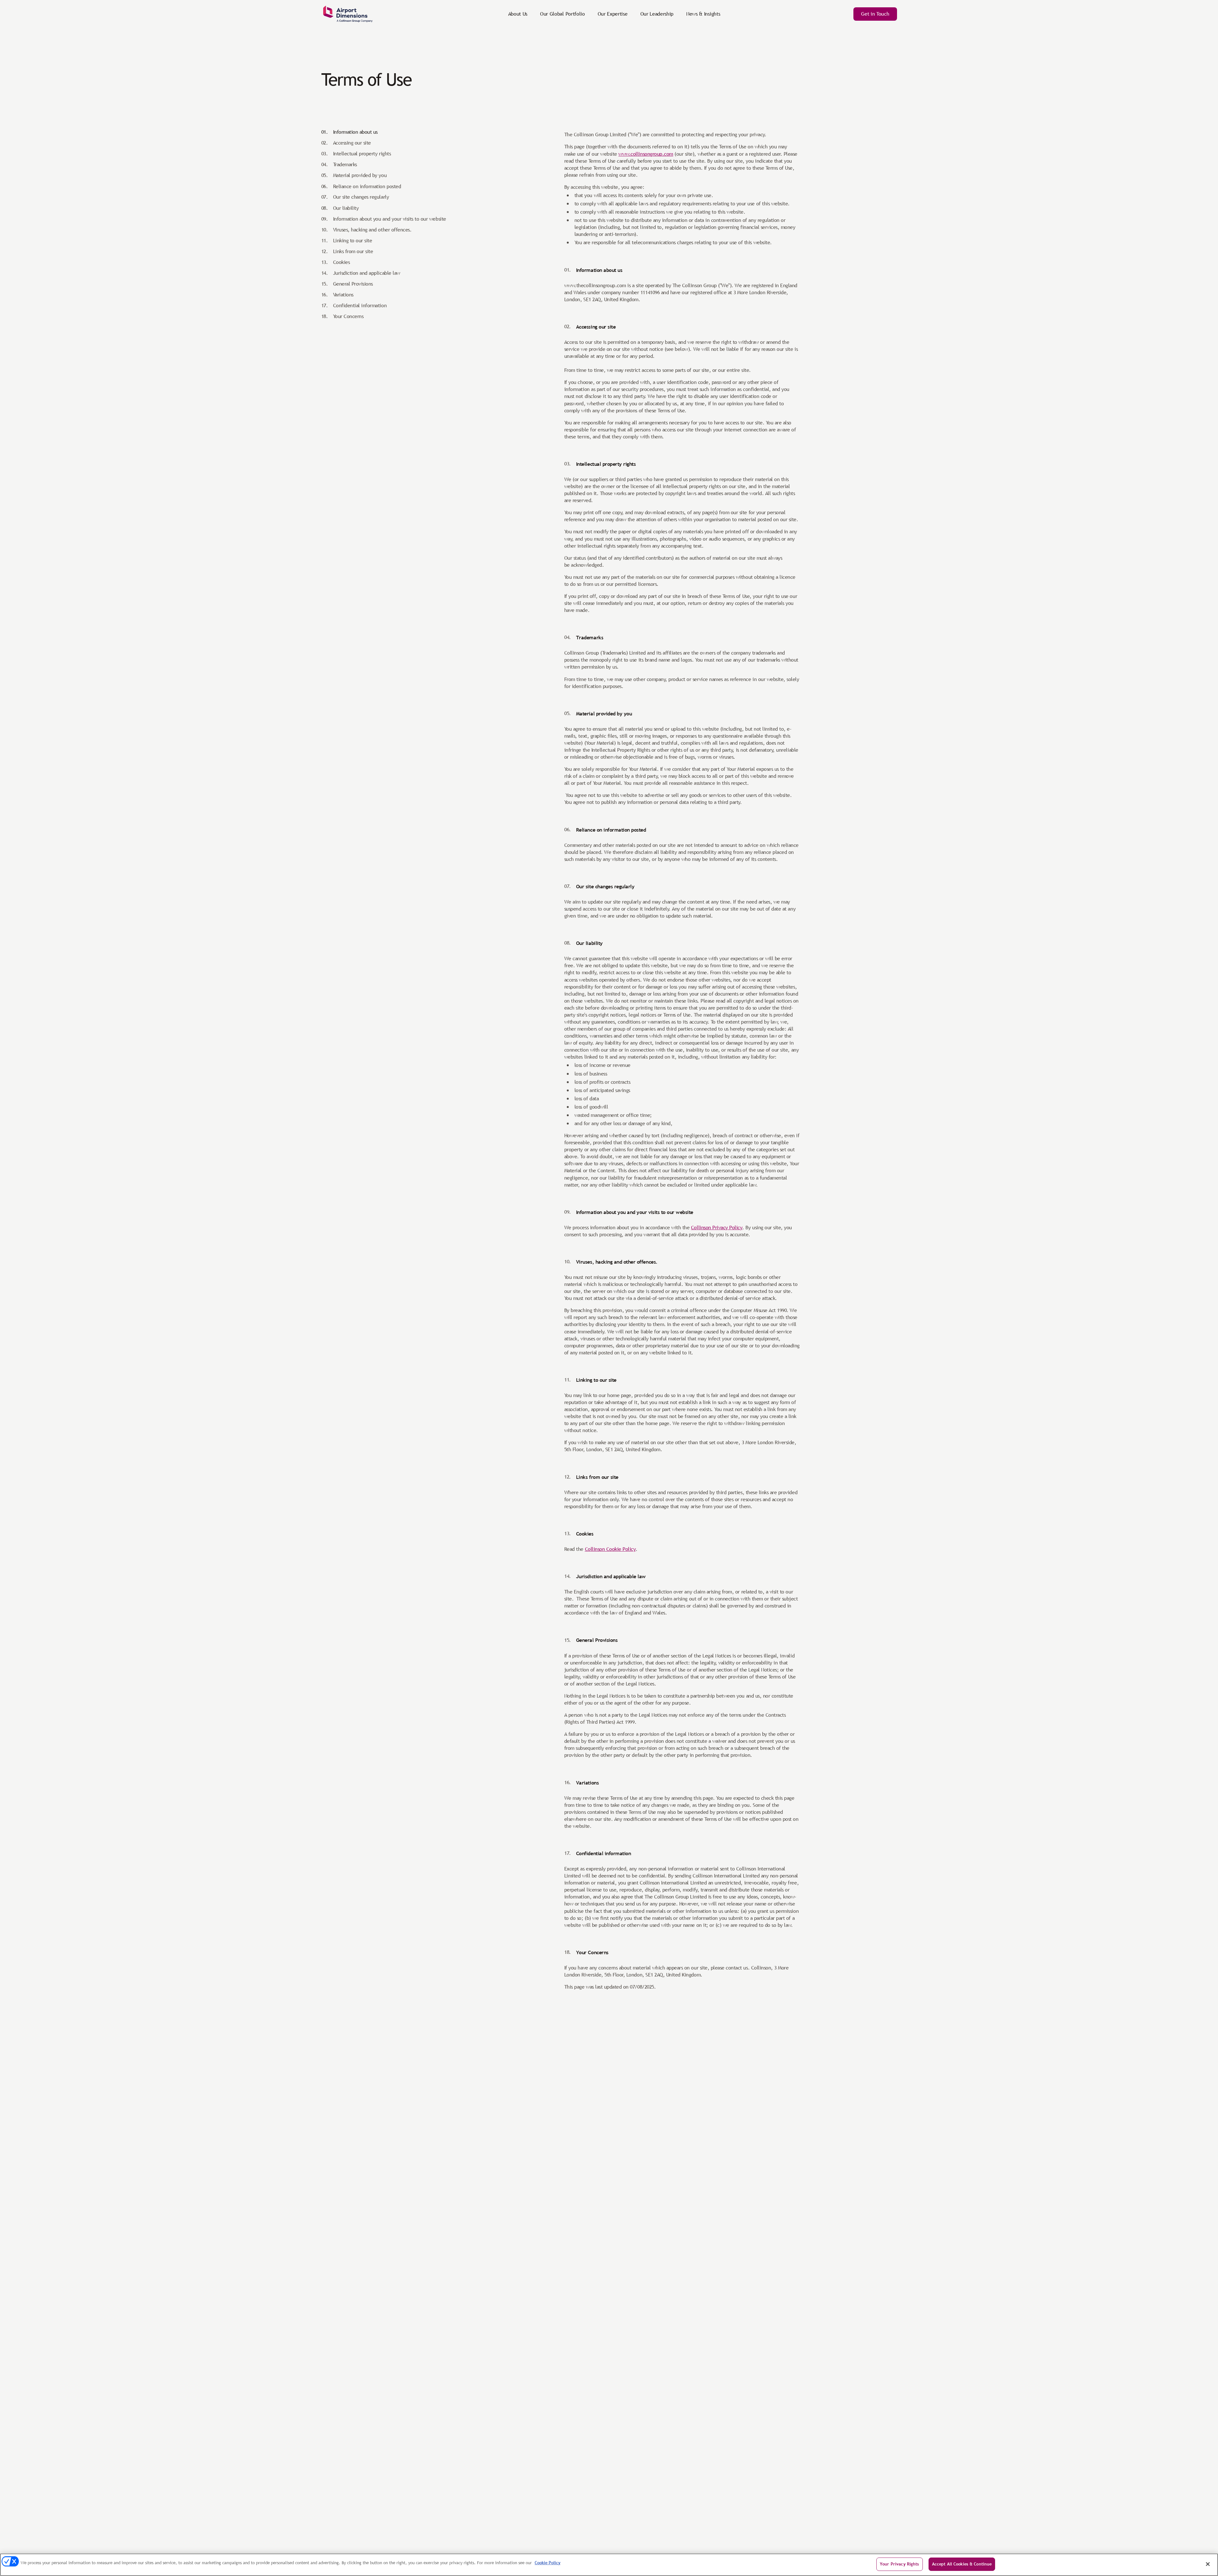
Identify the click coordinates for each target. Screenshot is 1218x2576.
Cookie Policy (548, 2563)
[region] (609, 2565)
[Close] (1208, 2564)
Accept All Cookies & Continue (962, 2564)
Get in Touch (875, 14)
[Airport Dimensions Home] (348, 14)
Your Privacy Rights (899, 2564)
